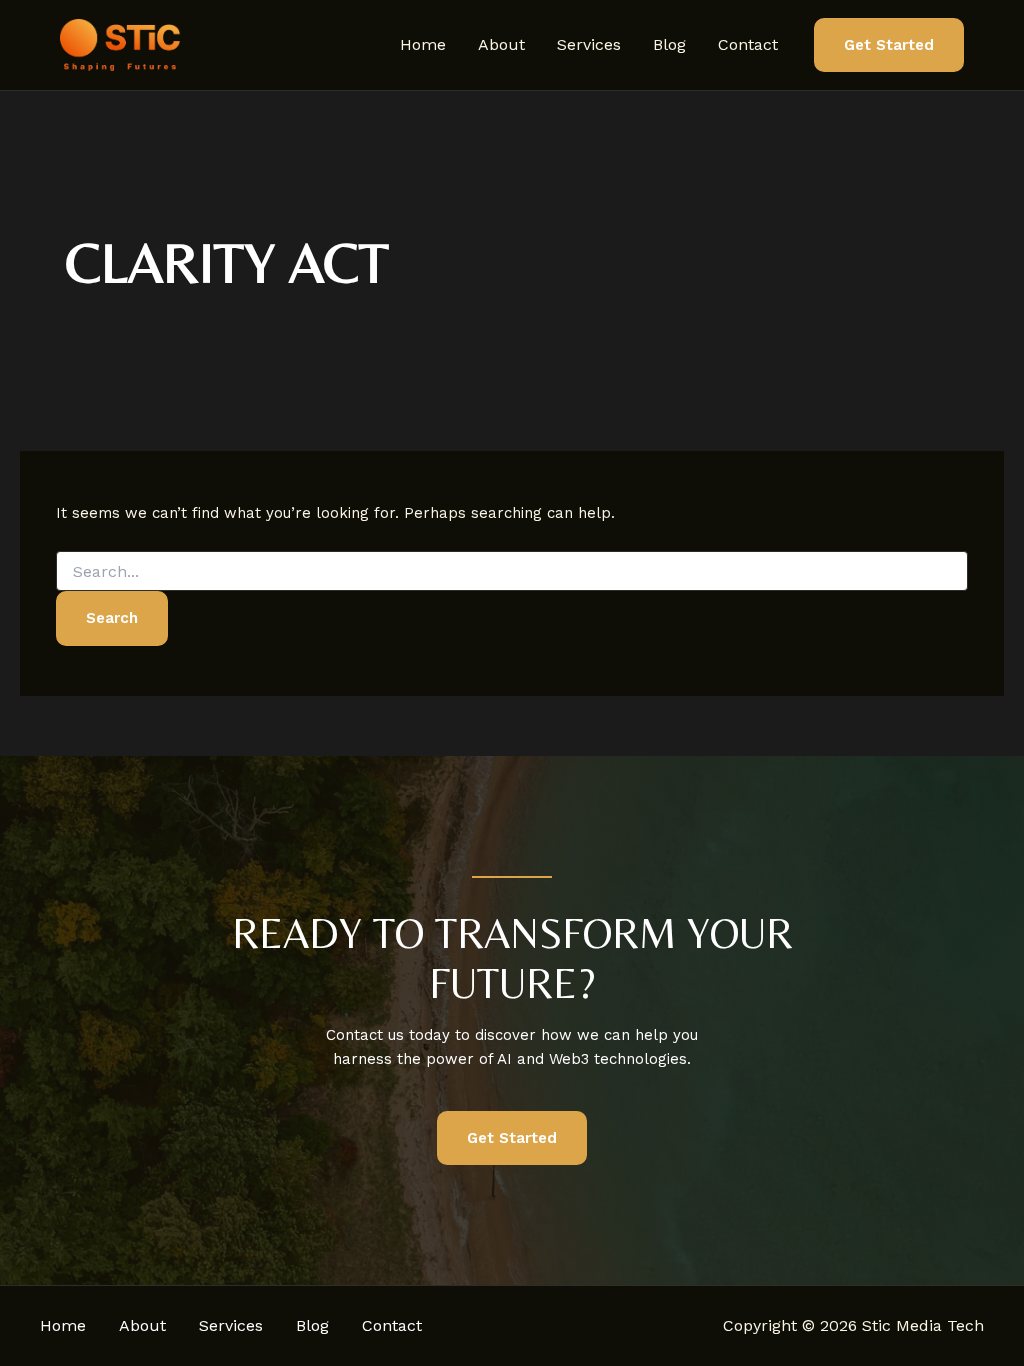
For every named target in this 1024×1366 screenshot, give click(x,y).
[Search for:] (512, 572)
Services (589, 44)
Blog (669, 44)
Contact (748, 44)
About (501, 44)
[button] (889, 45)
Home (423, 44)
